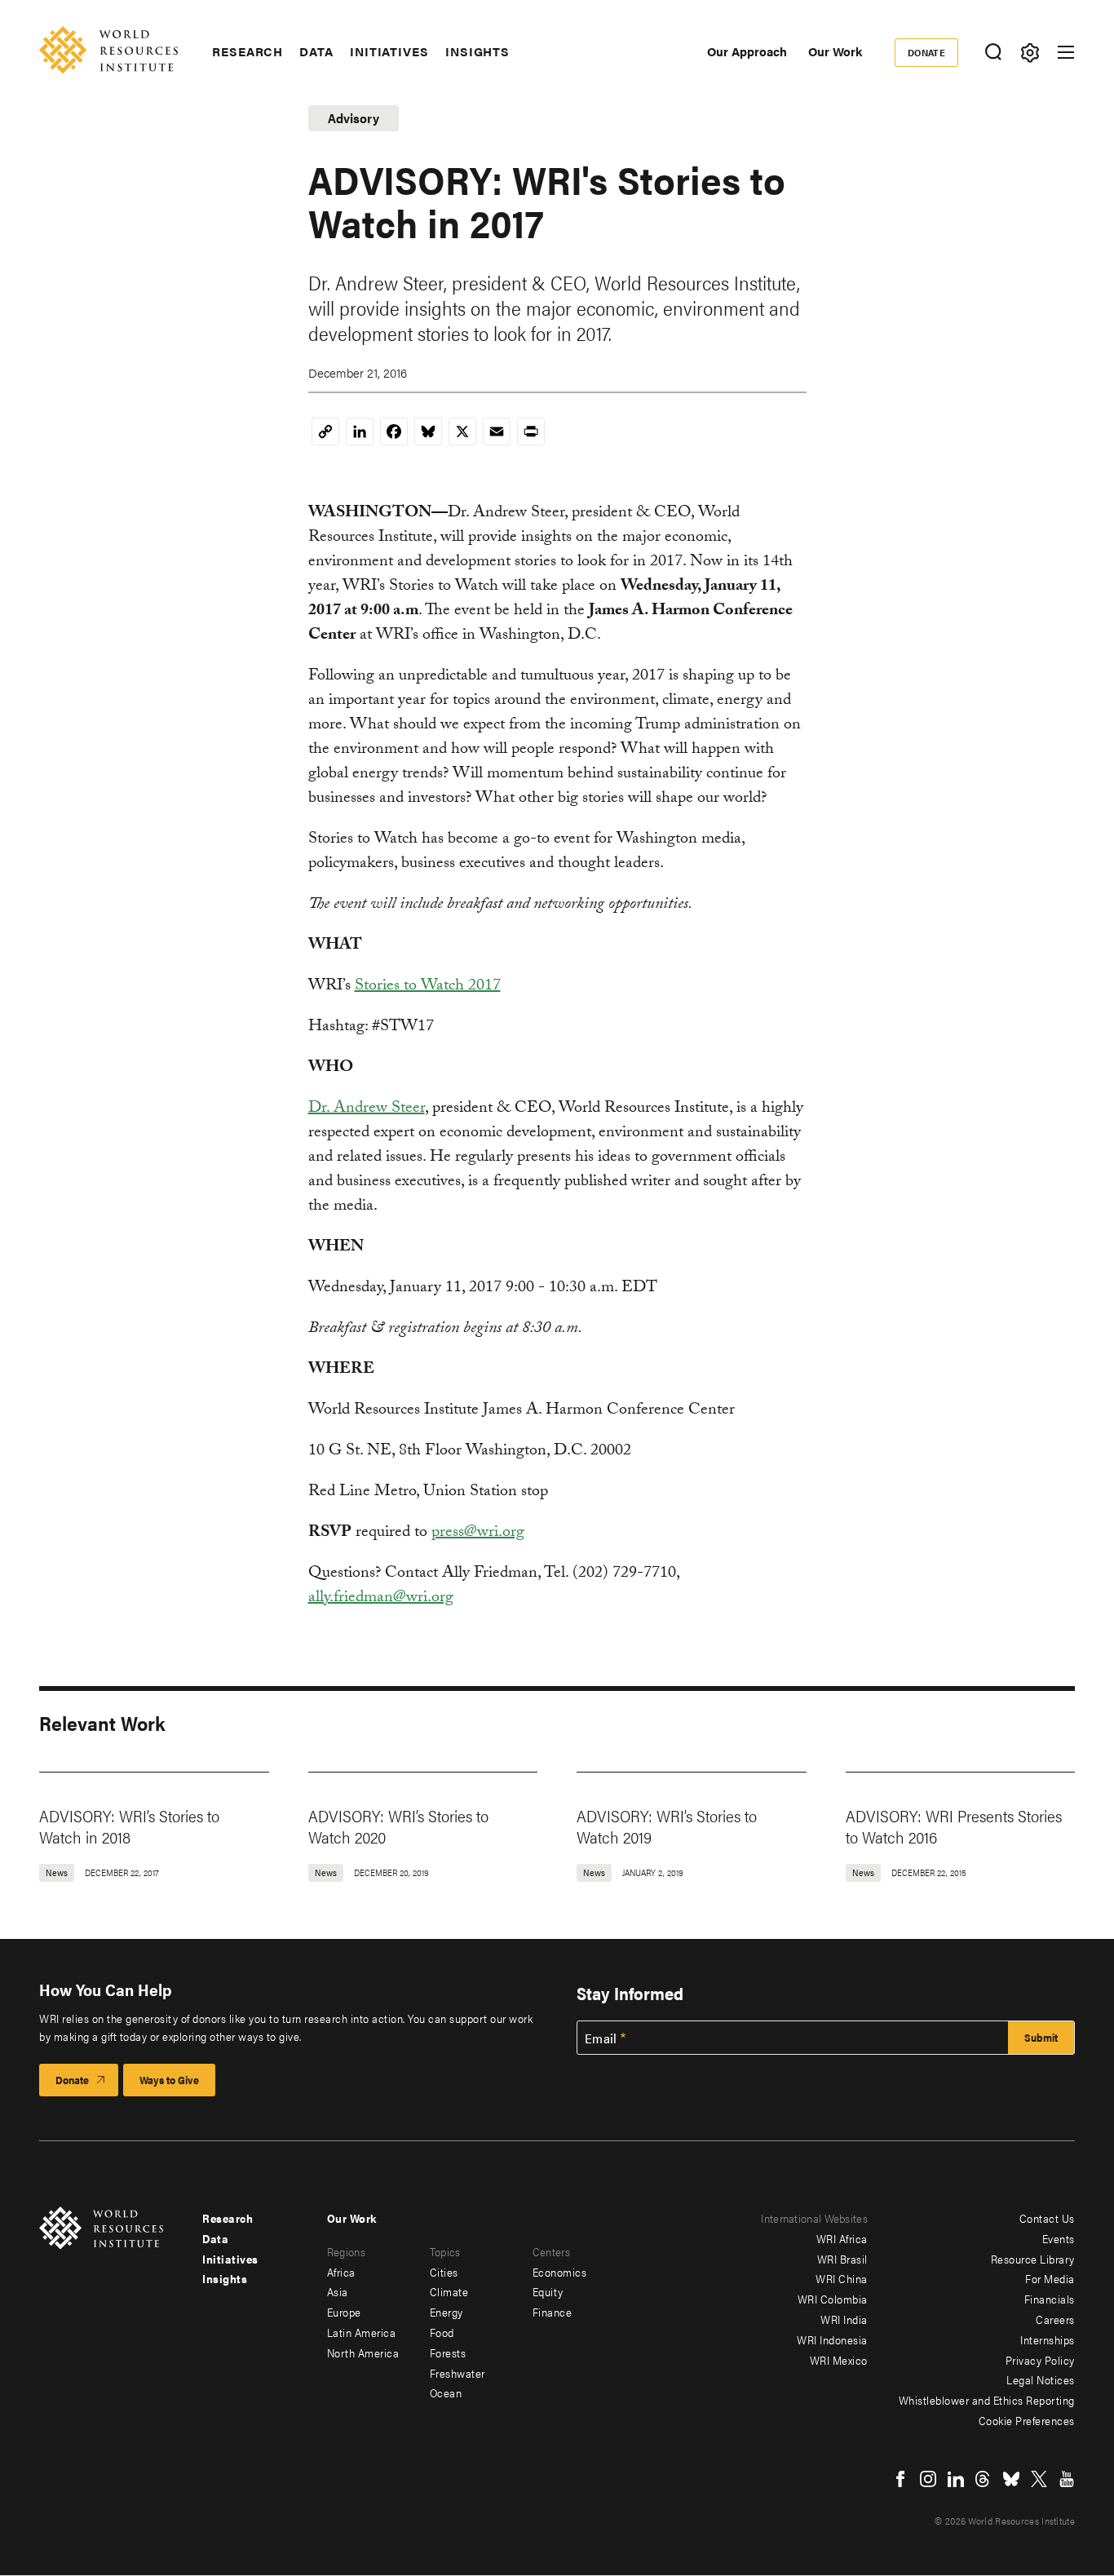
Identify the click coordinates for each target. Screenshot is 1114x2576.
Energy (446, 2312)
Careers (1055, 2319)
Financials (1050, 2299)
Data (316, 51)
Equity (548, 2291)
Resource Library (1033, 2259)
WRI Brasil (842, 2259)
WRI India (844, 2319)
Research (248, 51)
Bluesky (1011, 2479)
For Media (1050, 2278)
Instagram (928, 2479)
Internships (1048, 2339)
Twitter (1039, 2479)
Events (1059, 2238)
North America (363, 2352)
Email (601, 2038)
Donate (927, 52)
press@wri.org (478, 1534)
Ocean (446, 2392)
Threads (984, 2479)
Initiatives (389, 51)
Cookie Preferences (1027, 2420)
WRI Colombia (833, 2299)
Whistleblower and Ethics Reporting (987, 2400)
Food (442, 2332)
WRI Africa (842, 2238)
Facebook (900, 2479)
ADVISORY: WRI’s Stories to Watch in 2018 (129, 1826)
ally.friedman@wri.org (381, 1599)
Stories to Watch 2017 (428, 987)
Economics (560, 2272)
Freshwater (458, 2373)
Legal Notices (1041, 2379)
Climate (449, 2291)
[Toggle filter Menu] (1030, 53)
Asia (338, 2291)
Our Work (835, 51)
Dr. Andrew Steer (367, 1109)
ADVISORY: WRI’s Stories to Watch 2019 (667, 1826)
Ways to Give (169, 2080)
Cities (444, 2272)
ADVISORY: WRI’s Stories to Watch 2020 (398, 1826)
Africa (341, 2272)
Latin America (362, 2332)
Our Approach (747, 51)
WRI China (842, 2278)
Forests (448, 2352)
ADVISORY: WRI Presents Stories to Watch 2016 (954, 1826)
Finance (553, 2312)
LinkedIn (956, 2479)
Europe (344, 2312)
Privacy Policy (1040, 2360)
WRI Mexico (839, 2360)
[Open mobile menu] (1066, 52)
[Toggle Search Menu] (993, 53)
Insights (477, 51)
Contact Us (1047, 2218)
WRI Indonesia (832, 2339)
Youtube (1067, 2479)
